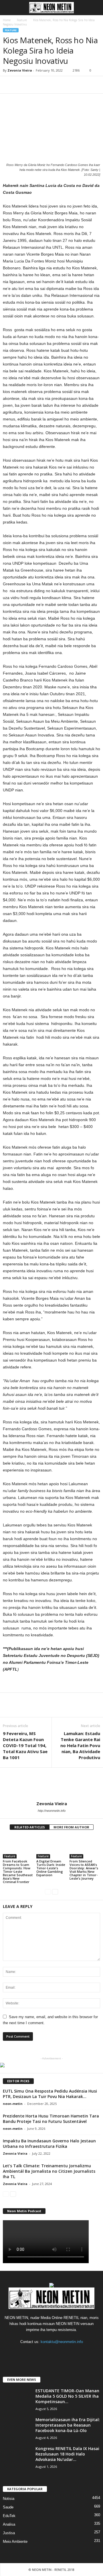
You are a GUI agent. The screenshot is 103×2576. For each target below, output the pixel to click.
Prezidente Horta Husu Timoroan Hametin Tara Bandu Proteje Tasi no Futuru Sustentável (51, 2119)
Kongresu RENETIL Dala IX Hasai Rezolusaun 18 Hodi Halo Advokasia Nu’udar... (67, 2454)
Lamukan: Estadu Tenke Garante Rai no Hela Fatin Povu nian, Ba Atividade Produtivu (80, 1745)
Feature (22, 20)
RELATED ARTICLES (30, 1827)
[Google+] (40, 2353)
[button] (94, 8)
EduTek (9, 2516)
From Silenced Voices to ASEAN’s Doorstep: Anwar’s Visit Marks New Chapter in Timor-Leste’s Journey (84, 1870)
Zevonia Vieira (20, 70)
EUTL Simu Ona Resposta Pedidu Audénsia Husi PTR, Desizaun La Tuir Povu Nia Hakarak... (50, 2094)
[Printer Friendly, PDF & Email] (19, 1686)
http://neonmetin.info (52, 1811)
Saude (8, 2507)
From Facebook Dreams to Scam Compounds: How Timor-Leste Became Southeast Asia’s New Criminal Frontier (18, 1871)
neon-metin (13, 2104)
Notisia (9, 2499)
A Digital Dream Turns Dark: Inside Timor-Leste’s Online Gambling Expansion (51, 1868)
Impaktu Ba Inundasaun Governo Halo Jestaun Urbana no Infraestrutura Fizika (49, 2144)
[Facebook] (29, 2353)
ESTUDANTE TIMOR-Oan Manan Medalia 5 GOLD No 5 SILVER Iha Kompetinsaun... (67, 2396)
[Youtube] (75, 2353)
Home (7, 20)
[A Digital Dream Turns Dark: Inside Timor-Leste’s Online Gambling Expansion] (52, 1847)
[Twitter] (64, 2353)
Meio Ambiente (15, 2542)
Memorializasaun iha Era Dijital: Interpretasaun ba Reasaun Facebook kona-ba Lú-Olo (68, 2425)
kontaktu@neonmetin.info (62, 2342)
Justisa (9, 2533)
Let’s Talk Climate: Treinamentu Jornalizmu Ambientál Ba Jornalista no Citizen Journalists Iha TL (49, 2171)
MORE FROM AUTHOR (71, 1827)
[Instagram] (52, 2353)
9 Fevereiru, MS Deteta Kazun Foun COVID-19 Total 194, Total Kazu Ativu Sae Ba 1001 (25, 1745)
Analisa (9, 2524)
